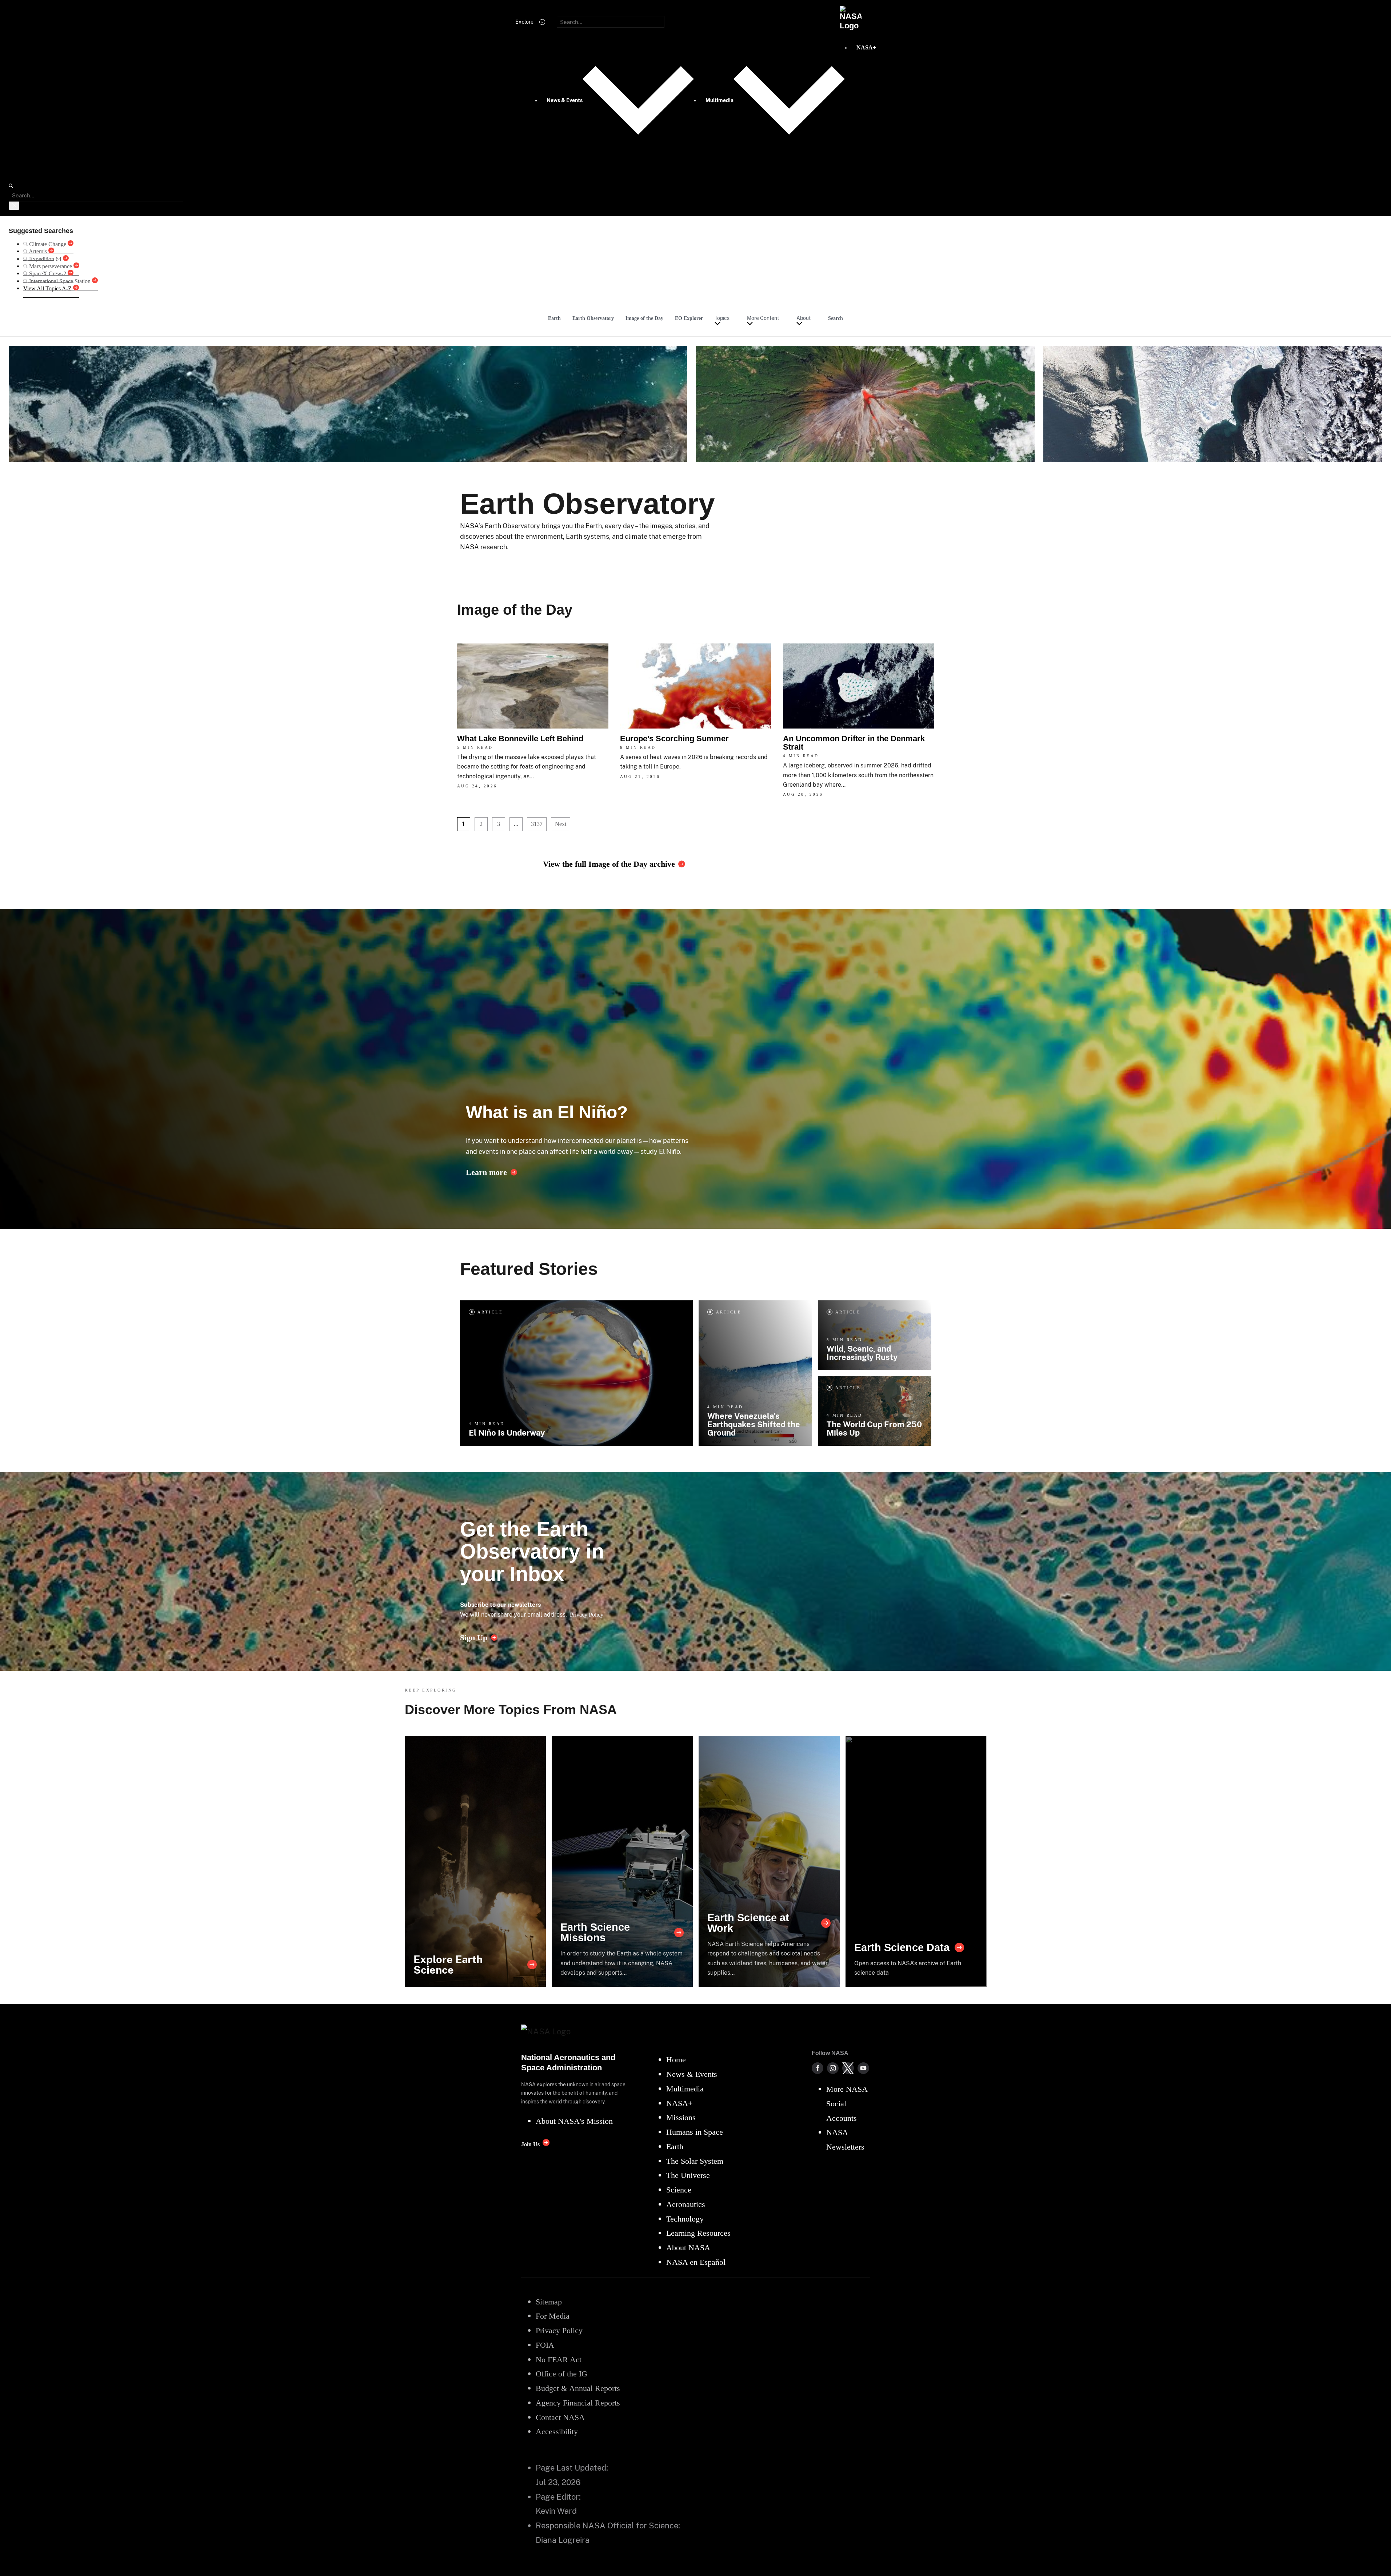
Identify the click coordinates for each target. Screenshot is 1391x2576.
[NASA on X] (848, 2068)
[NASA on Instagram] (833, 2068)
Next (561, 824)
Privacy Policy (587, 1615)
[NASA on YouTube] (863, 2068)
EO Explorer (689, 318)
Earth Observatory (593, 318)
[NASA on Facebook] (818, 2068)
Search (836, 318)
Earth (554, 318)
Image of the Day (644, 318)
